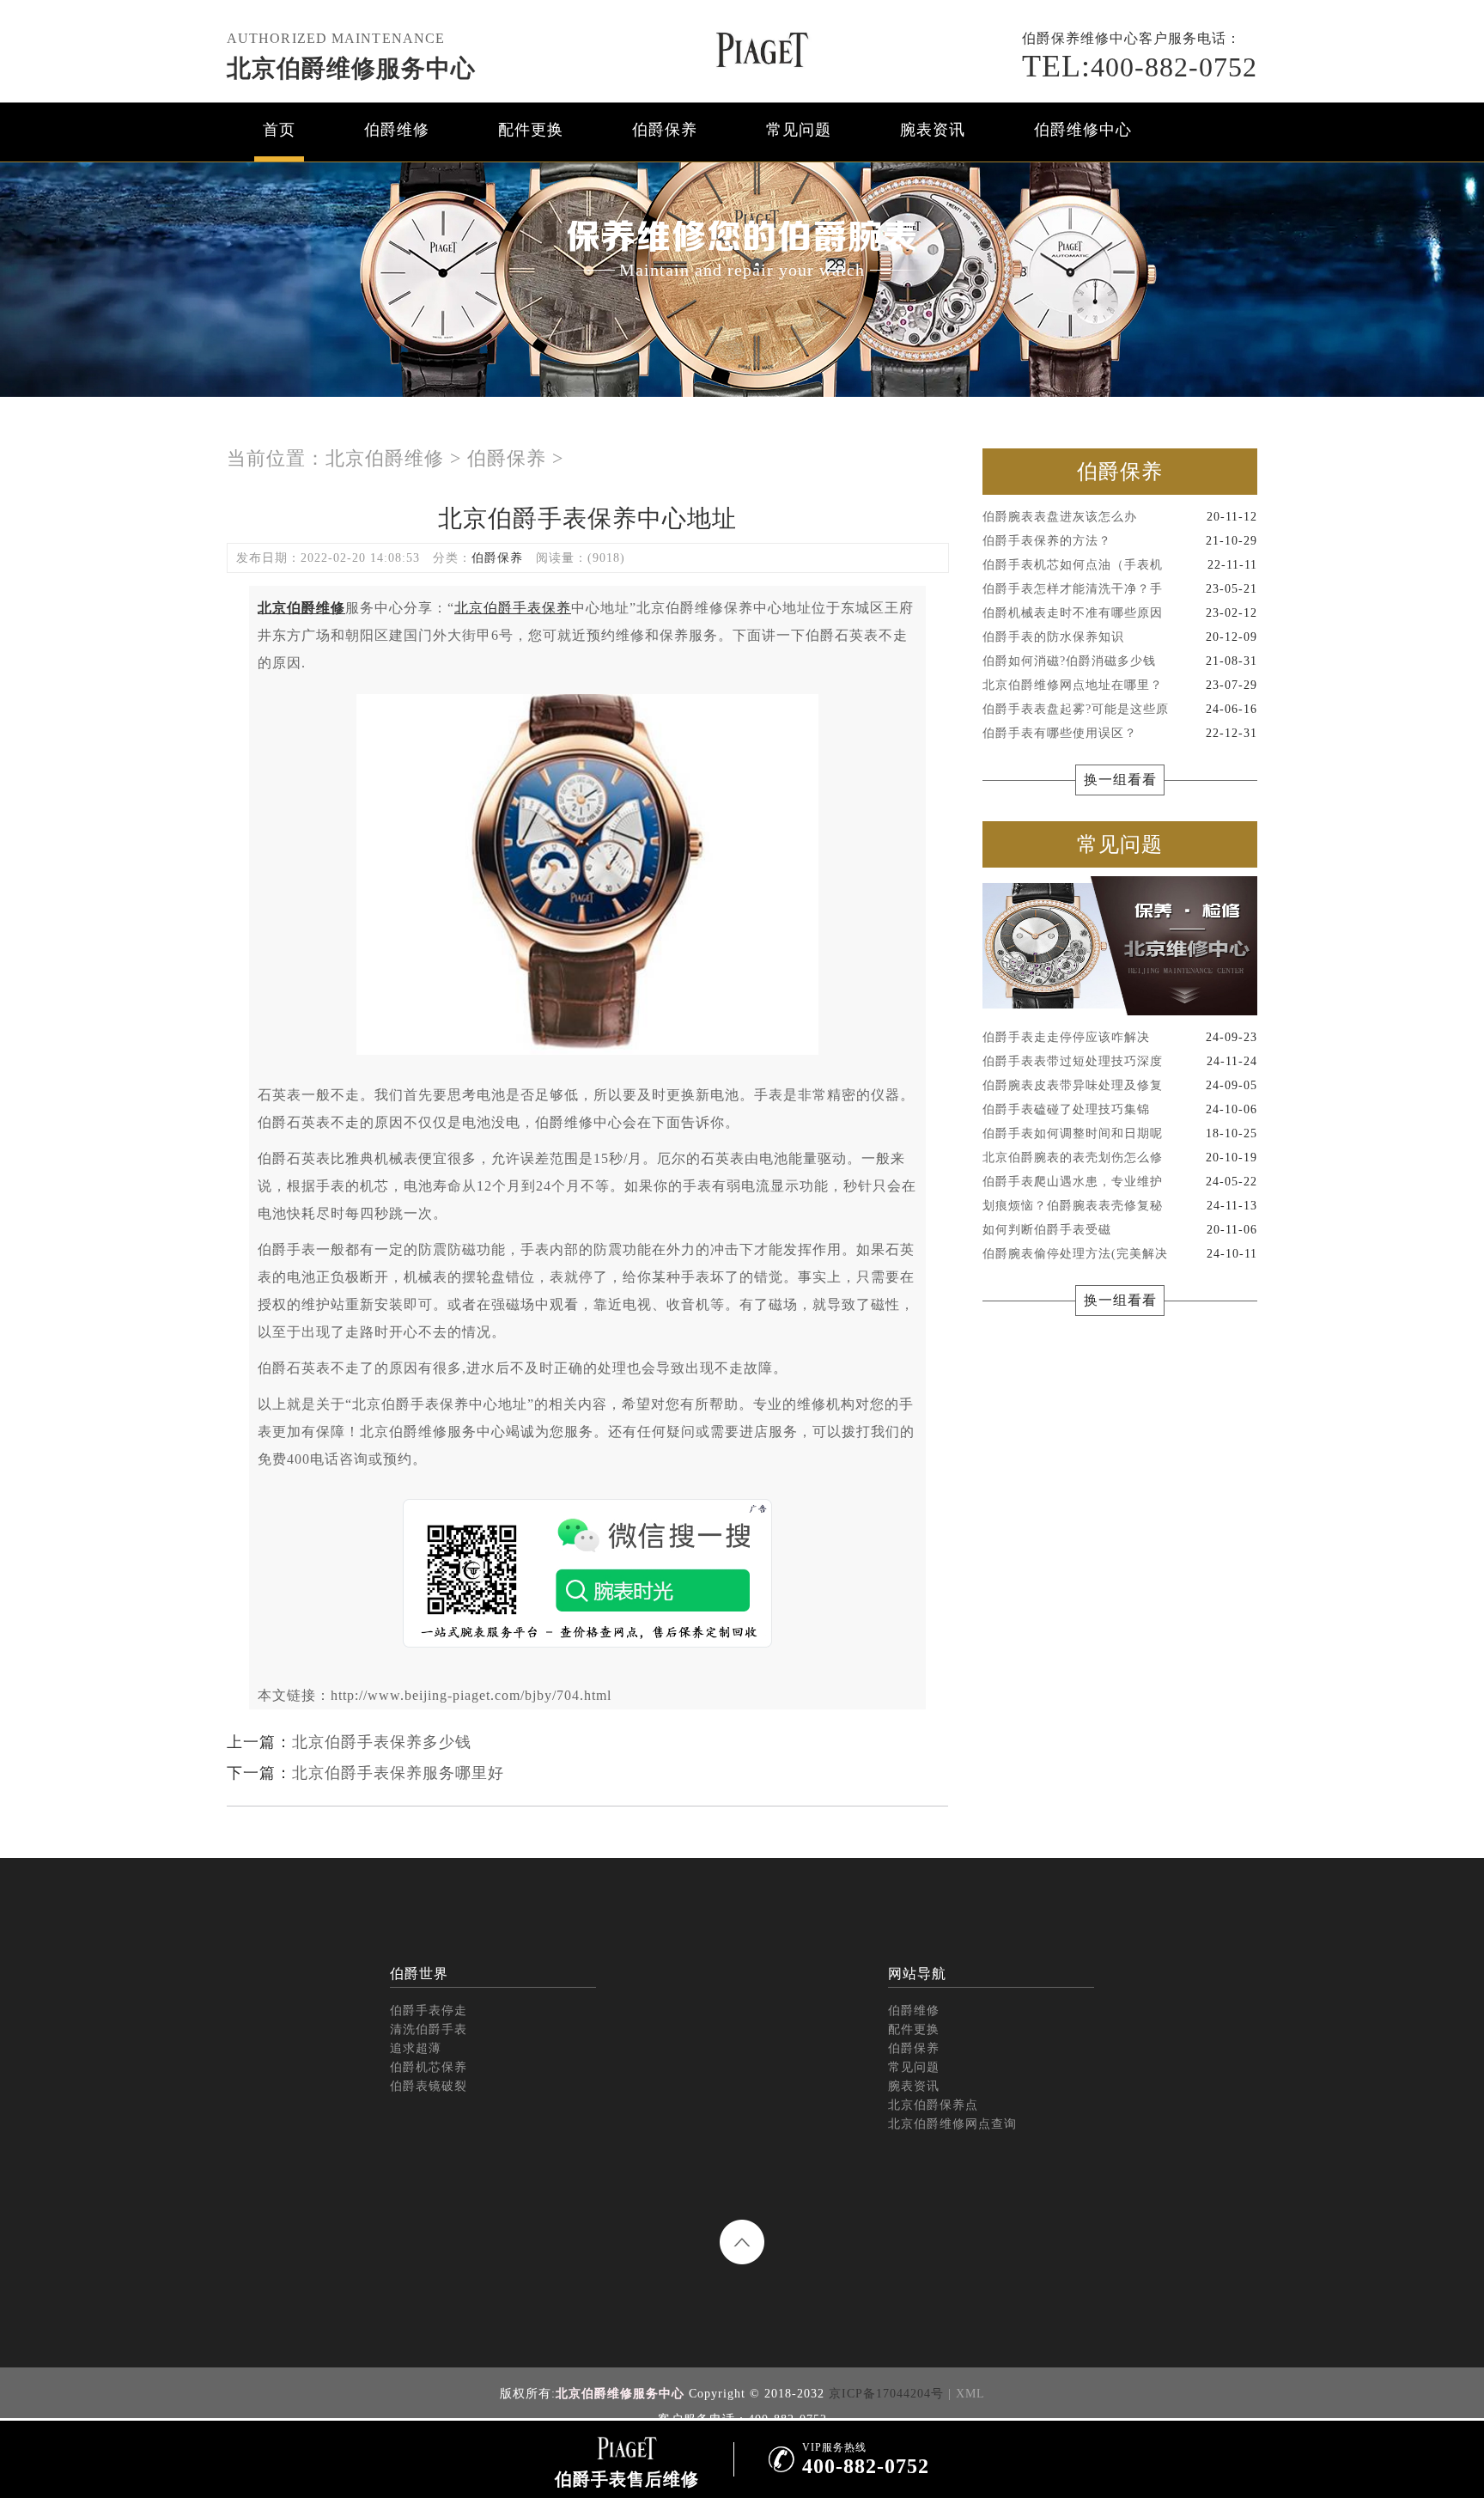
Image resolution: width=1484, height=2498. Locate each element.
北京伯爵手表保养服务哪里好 (398, 1773)
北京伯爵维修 (385, 458)
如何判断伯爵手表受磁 (1120, 1230)
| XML (967, 2394)
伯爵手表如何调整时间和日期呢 (1120, 1133)
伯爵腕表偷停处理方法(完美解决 (1120, 1254)
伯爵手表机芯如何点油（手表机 (1120, 565)
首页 (279, 130)
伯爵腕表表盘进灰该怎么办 (1120, 517)
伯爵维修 (397, 130)
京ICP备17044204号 (886, 2394)
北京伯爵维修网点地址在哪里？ (1120, 685)
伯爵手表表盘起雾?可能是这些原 (1120, 709)
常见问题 (799, 130)
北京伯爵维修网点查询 (952, 2124)
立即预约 (743, 1278)
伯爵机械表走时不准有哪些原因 (1120, 613)
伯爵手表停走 (429, 2011)
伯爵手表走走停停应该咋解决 (1120, 1037)
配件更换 (531, 130)
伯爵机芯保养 (429, 2067)
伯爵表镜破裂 (429, 2086)
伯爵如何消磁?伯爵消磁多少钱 (1120, 661)
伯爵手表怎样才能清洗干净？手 (1120, 589)
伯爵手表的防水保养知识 (1120, 637)
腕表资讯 (933, 130)
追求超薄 (416, 2048)
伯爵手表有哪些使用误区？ (1120, 733)
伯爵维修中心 (1083, 130)
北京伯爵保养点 (933, 2105)
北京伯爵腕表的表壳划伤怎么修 (1120, 1158)
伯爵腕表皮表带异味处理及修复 (1120, 1085)
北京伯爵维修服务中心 (351, 68)
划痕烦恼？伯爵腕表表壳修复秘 (1120, 1206)
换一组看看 (1120, 780)
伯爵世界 (419, 1974)
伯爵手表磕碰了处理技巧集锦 (1120, 1109)
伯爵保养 (665, 130)
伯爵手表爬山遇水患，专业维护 (1120, 1182)
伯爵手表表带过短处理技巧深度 (1120, 1061)
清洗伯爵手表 (429, 2029)
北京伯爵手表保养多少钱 (382, 1742)
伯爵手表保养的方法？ (1120, 541)
